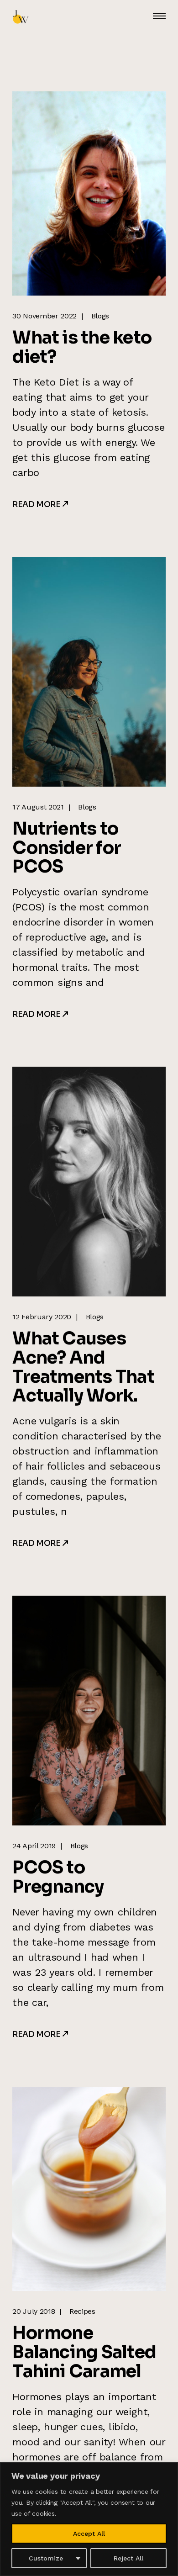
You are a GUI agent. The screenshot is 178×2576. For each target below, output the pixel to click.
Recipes (82, 2311)
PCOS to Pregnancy (58, 1877)
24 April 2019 (34, 1846)
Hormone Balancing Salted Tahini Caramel (84, 2352)
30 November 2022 (44, 316)
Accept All (89, 2534)
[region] (89, 2519)
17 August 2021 (38, 807)
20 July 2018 (34, 2311)
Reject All (128, 2558)
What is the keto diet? (82, 347)
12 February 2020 (42, 1317)
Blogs (100, 316)
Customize (46, 2558)
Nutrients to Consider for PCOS (67, 848)
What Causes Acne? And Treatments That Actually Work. (83, 1367)
